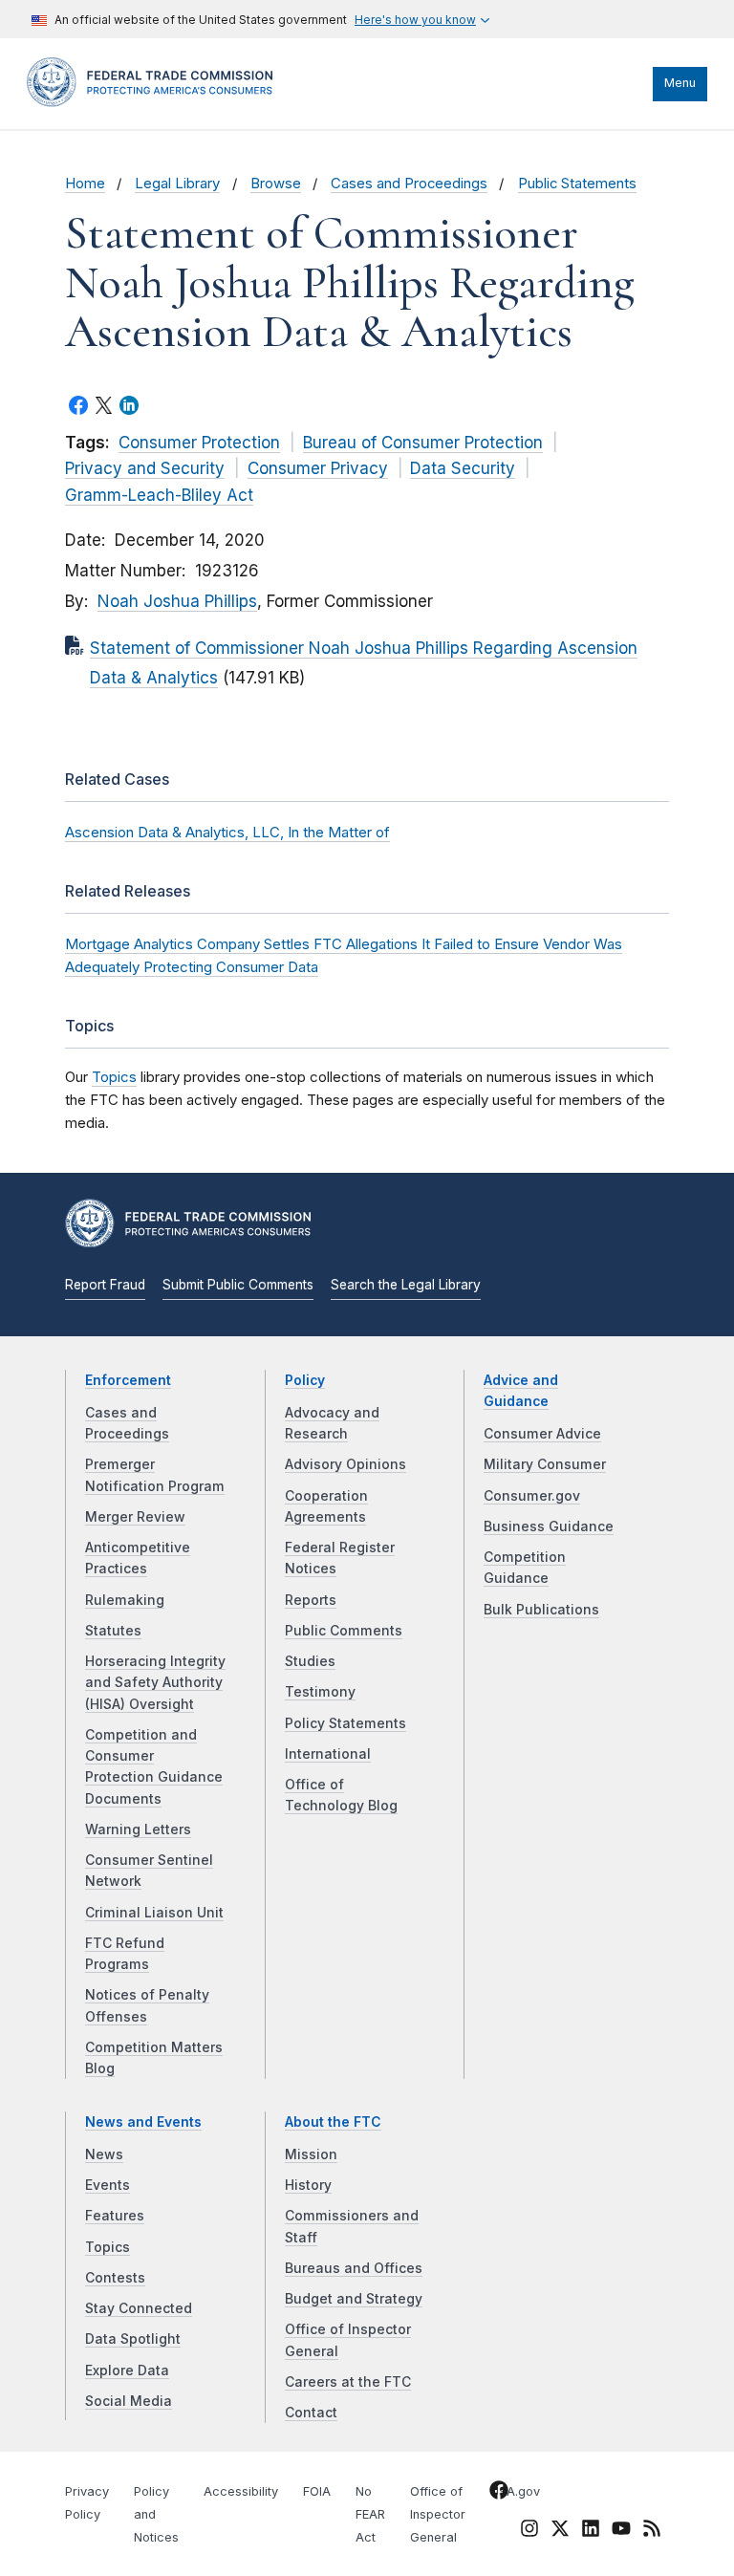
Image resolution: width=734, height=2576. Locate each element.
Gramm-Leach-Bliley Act (159, 495)
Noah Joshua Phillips (177, 601)
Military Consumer (545, 1464)
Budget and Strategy (354, 2299)
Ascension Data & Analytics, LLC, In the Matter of (227, 832)
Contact (311, 2413)
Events (108, 2185)
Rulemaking (125, 1600)
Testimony (320, 1692)
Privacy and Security (145, 468)
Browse (276, 184)
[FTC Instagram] (529, 2532)
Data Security (463, 468)
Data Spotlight (133, 2339)
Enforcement (128, 1380)
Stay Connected (139, 2308)
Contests (115, 2278)
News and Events (143, 2122)
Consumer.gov (532, 1496)
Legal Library (177, 184)
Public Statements (577, 184)
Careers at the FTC (348, 2382)
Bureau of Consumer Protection (423, 443)
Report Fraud (105, 1285)
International (328, 1754)
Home (85, 184)
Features (115, 2216)
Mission (311, 2154)
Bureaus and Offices (354, 2268)
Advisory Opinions (345, 1464)
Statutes (113, 1631)
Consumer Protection (199, 443)
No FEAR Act (370, 2514)
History (308, 2185)
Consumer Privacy (318, 468)
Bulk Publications (541, 1610)
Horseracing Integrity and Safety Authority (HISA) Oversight (155, 1683)
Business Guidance (549, 1526)
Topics (114, 1077)
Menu (680, 83)
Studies (310, 1661)
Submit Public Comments (238, 1285)
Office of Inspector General (438, 2514)
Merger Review (135, 1517)
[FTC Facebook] (499, 2494)
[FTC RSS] (652, 2532)
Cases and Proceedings (409, 184)
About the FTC (333, 2122)
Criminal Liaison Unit (154, 1913)
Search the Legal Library (406, 1285)
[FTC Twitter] (560, 2528)
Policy (305, 1380)
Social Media (129, 2401)
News (104, 2154)
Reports (311, 1600)
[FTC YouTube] (621, 2532)
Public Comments (344, 1631)
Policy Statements (345, 1723)
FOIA (317, 2491)
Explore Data (127, 2370)
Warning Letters (138, 1829)
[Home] (156, 102)
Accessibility (241, 2491)
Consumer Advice (542, 1434)
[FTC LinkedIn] (591, 2532)
